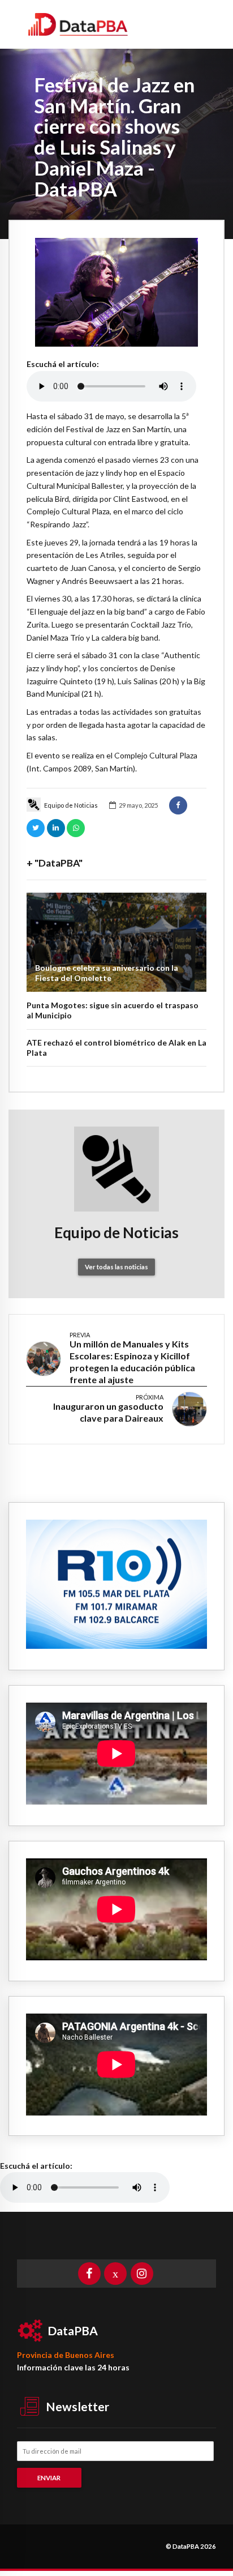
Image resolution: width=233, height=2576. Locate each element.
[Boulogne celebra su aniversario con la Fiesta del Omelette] (116, 942)
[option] (116, 292)
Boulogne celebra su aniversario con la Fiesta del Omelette (107, 973)
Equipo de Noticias (71, 805)
